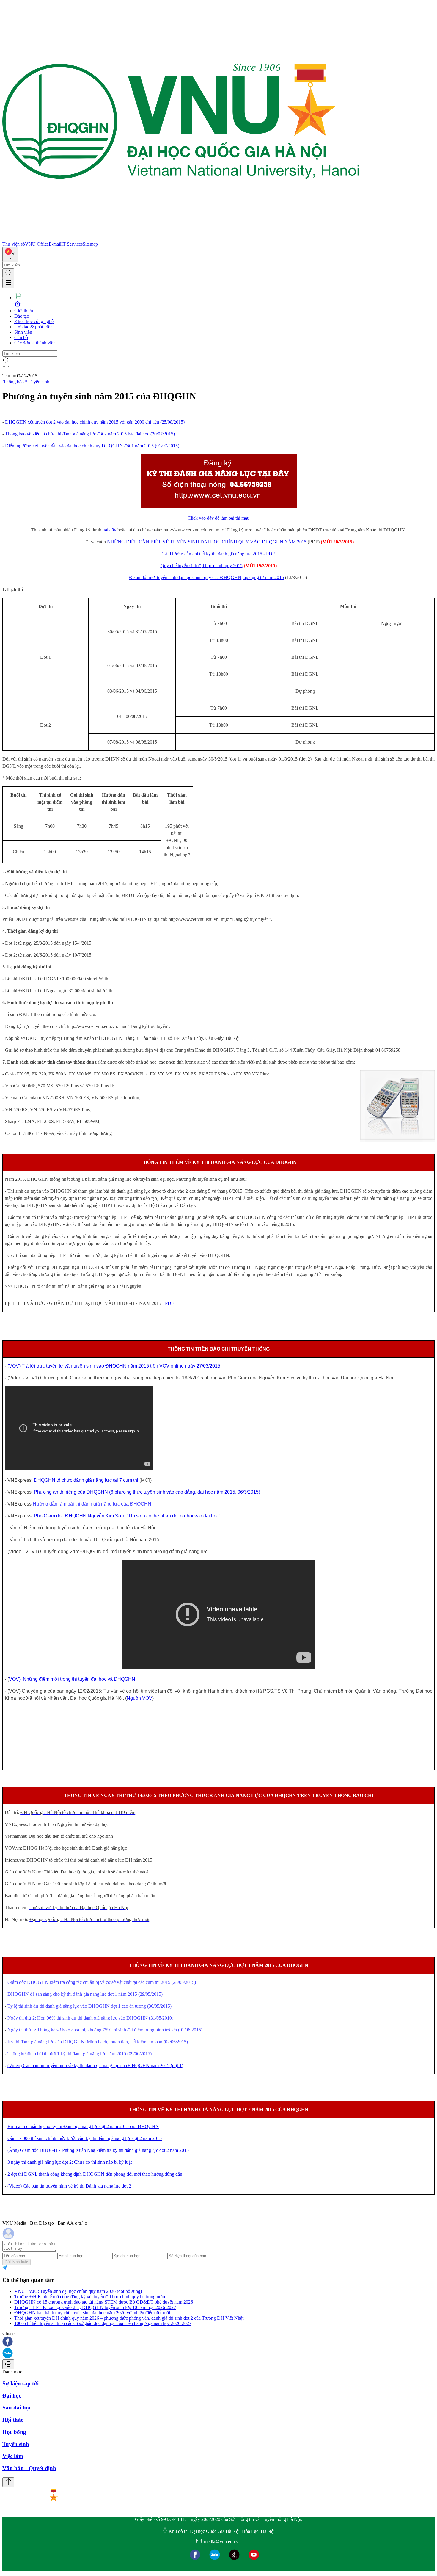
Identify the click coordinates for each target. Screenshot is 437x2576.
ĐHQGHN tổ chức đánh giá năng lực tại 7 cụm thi (86, 1480)
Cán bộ (21, 337)
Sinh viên (23, 332)
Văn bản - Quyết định (29, 2468)
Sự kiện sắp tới (21, 2383)
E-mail (55, 244)
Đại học (12, 2396)
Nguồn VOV (139, 1698)
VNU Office (37, 244)
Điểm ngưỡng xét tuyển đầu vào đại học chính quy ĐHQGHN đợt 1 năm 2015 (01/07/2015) (92, 446)
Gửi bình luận (16, 2262)
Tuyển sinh (39, 382)
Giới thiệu (24, 311)
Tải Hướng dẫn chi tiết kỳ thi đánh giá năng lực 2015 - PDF (219, 554)
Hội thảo (13, 2420)
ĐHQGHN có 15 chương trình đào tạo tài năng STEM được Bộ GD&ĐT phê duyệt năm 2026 (104, 2302)
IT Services (72, 244)
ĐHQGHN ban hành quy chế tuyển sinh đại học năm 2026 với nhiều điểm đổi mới (92, 2313)
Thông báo (14, 382)
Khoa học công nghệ (34, 321)
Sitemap (90, 244)
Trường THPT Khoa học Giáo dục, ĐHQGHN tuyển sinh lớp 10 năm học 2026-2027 (95, 2307)
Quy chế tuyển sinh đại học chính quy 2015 (202, 566)
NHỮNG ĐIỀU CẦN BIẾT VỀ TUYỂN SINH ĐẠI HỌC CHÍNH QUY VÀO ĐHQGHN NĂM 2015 (207, 542)
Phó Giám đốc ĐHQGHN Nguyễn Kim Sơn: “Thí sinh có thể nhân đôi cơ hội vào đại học (126, 1516)
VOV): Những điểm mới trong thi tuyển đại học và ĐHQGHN (72, 1679)
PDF (169, 1303)
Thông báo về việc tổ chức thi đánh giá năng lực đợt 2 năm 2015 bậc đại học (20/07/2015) (90, 434)
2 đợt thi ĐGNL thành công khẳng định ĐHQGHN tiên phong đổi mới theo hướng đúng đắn (95, 2174)
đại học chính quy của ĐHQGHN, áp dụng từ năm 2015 (231, 577)
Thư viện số (14, 244)
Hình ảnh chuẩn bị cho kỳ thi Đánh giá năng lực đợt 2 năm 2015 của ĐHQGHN (83, 2126)
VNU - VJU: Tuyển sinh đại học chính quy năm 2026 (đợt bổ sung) (78, 2291)
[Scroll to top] (8, 2482)
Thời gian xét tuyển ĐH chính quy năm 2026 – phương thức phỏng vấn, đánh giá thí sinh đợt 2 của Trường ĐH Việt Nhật (129, 2318)
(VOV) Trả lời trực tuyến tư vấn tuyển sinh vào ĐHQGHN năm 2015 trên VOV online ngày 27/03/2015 (114, 1366)
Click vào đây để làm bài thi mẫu (218, 518)
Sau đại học (17, 2408)
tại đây (110, 530)
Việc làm (13, 2456)
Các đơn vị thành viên (35, 343)
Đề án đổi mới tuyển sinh (153, 577)
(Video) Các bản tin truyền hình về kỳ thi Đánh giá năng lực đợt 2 (69, 2186)
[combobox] (10, 254)
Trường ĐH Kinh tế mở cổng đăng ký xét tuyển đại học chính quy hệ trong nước (90, 2297)
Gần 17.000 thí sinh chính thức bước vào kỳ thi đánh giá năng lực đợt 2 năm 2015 (85, 2138)
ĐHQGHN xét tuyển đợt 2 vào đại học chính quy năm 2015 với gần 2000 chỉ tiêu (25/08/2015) (95, 422)
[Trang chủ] (181, 239)
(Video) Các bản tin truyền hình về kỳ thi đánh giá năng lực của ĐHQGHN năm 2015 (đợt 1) (95, 2065)
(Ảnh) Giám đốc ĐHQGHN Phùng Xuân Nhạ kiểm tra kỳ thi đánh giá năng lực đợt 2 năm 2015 (98, 2150)
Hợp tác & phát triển (33, 327)
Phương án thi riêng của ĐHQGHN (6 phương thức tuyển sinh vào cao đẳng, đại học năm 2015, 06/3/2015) (147, 1492)
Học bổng (14, 2432)
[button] (218, 2342)
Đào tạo (22, 316)
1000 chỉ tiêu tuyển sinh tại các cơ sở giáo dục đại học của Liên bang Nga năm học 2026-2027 (103, 2323)
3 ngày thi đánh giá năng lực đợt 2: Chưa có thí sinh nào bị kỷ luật (70, 2162)
